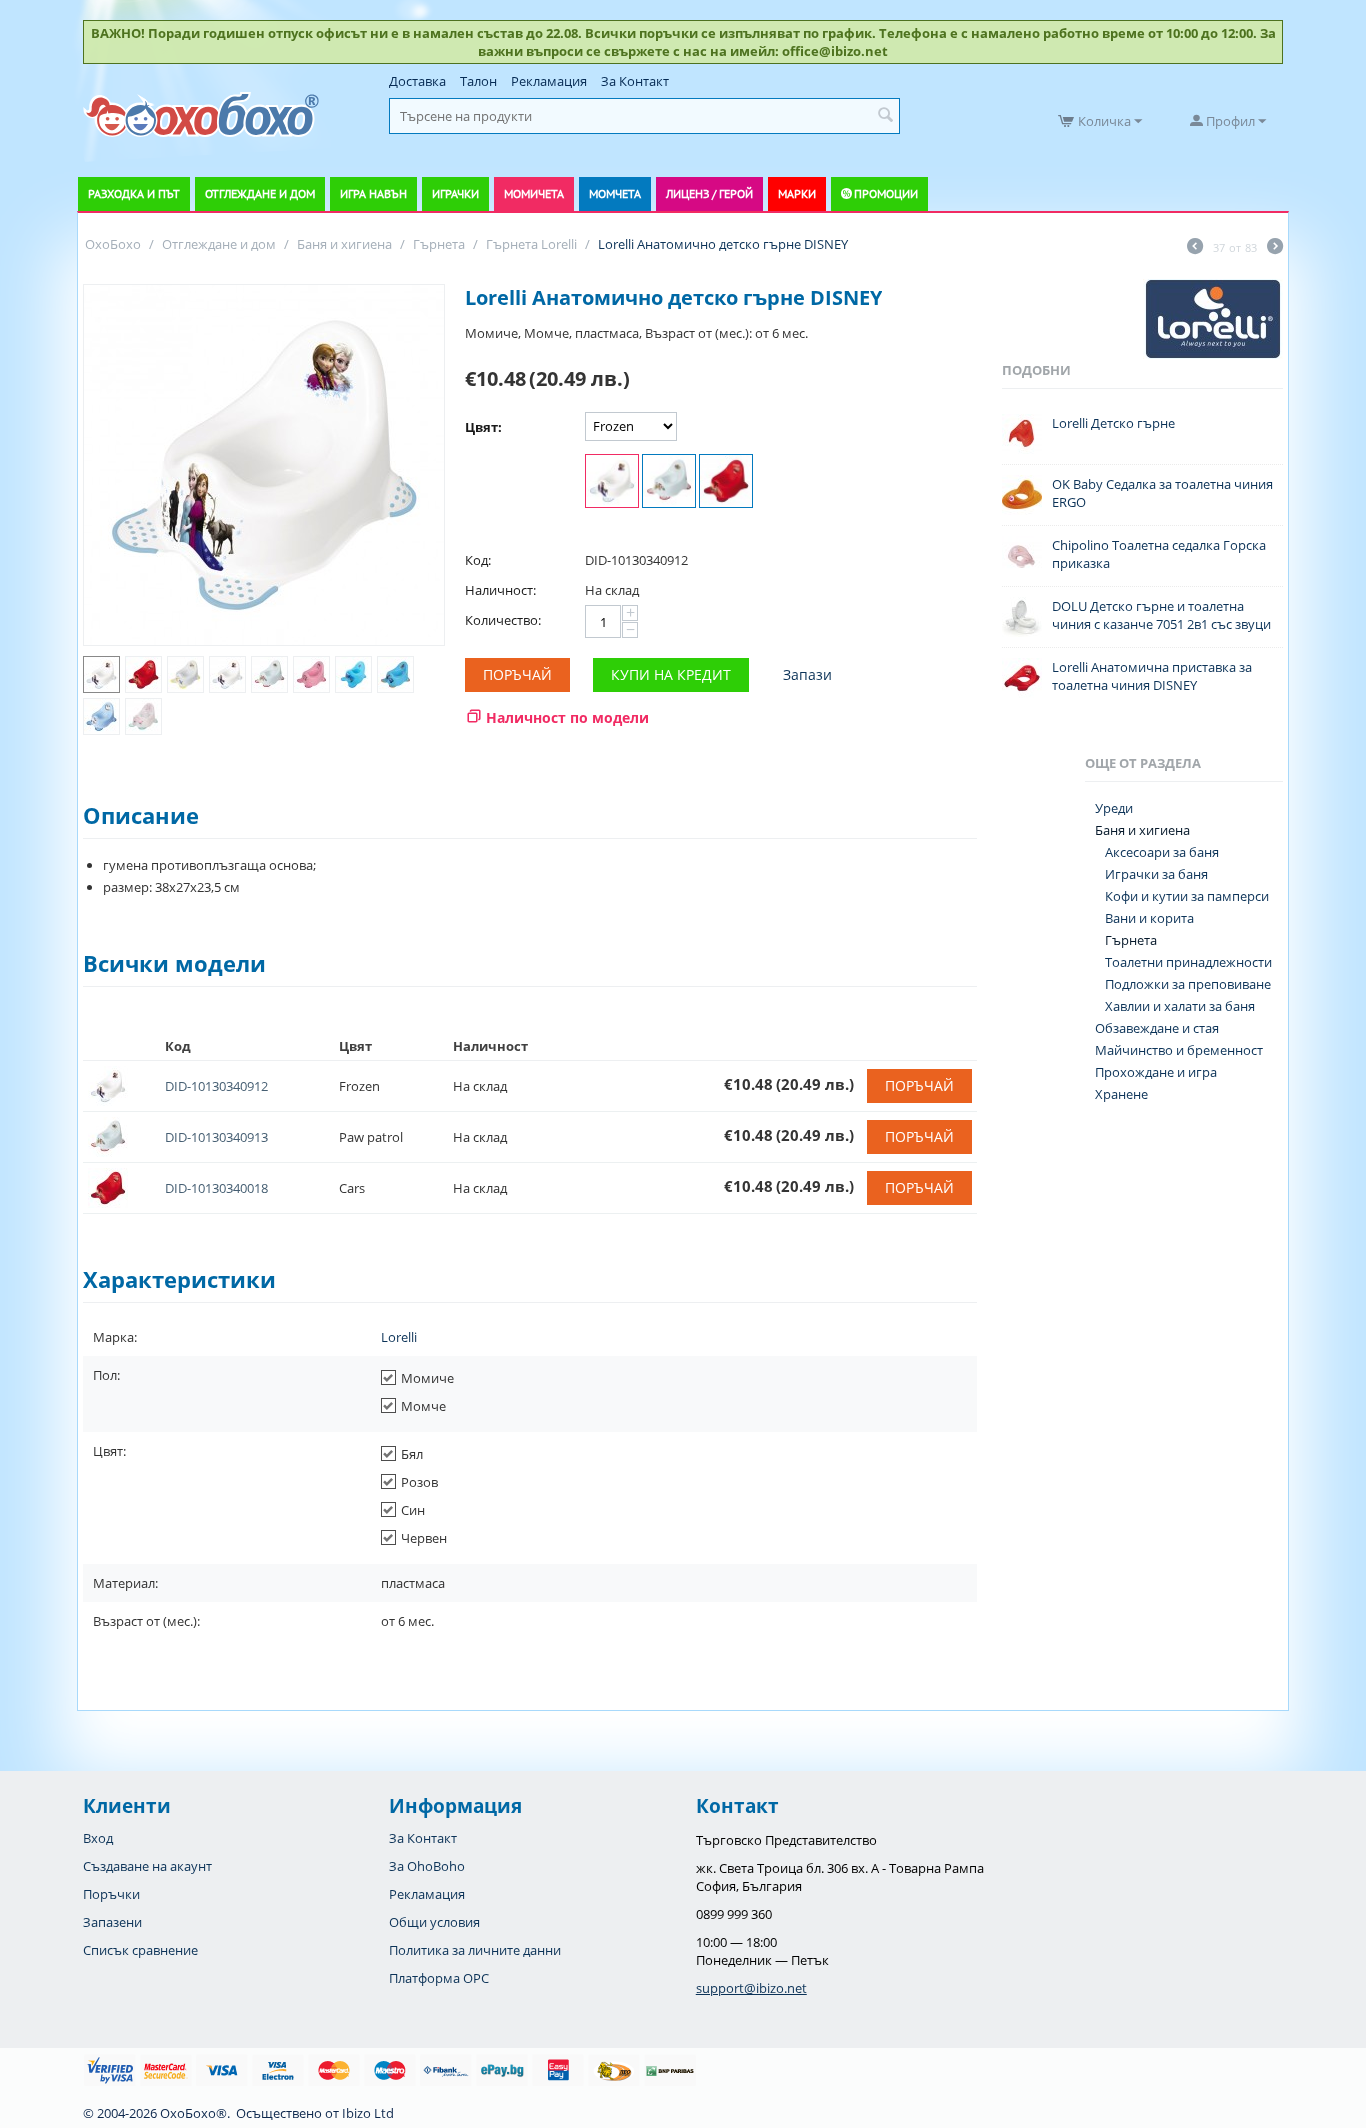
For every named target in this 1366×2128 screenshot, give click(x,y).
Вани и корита (1149, 918)
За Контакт (635, 81)
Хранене (1121, 1094)
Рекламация (549, 81)
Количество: (503, 620)
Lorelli (399, 1337)
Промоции (886, 193)
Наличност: (500, 590)
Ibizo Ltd (368, 2113)
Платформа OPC (439, 1978)
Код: (478, 560)
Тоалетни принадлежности (1188, 962)
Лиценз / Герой (709, 193)
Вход (98, 1838)
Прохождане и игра (1156, 1072)
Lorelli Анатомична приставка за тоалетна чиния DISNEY (1152, 676)
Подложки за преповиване (1188, 984)
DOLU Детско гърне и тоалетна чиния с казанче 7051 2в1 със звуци (1161, 615)
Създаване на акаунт (147, 1866)
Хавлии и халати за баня (1180, 1006)
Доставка (417, 81)
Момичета (534, 193)
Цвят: (483, 427)
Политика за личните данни (475, 1950)
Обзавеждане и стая (1157, 1028)
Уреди (1114, 808)
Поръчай (517, 674)
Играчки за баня (1156, 874)
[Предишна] (1195, 248)
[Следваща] (1275, 248)
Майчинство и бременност (1179, 1050)
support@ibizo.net (751, 1988)
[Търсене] (885, 116)
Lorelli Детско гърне (1113, 423)
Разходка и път (134, 193)
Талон (478, 81)
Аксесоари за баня (1162, 852)
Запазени (112, 1922)
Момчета (615, 193)
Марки (797, 193)
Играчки (455, 193)
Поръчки (111, 1894)
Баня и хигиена (1142, 830)
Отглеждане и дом (260, 193)
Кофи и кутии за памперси (1187, 896)
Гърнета (1131, 940)
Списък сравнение (140, 1950)
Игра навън (373, 193)
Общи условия (434, 1922)
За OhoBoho (427, 1866)
